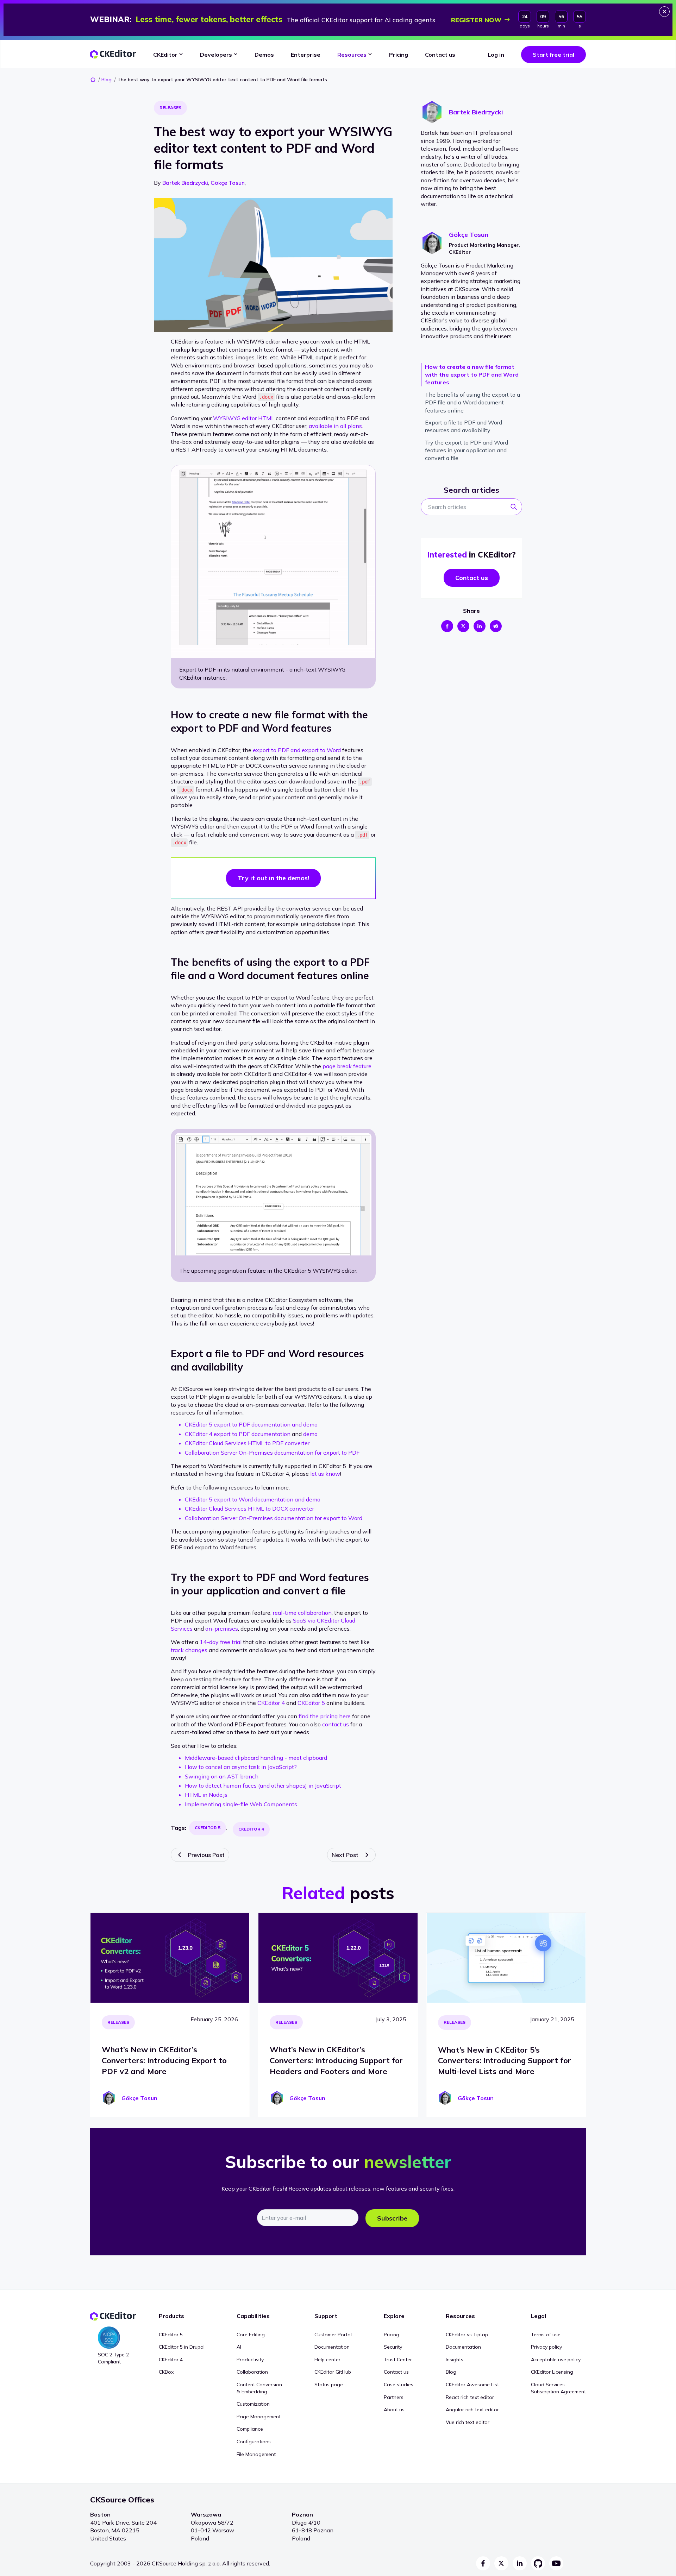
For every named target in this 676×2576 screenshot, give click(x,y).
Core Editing (251, 2335)
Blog (107, 80)
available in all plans (335, 426)
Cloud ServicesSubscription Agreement (558, 2388)
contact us (336, 1724)
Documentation (332, 2347)
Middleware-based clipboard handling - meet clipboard (256, 1758)
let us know (325, 1474)
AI (239, 2347)
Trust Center (398, 2360)
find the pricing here (325, 1716)
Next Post (345, 1855)
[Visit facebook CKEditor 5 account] (483, 2563)
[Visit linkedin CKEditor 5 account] (520, 2563)
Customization (253, 2404)
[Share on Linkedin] (480, 626)
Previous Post (206, 1855)
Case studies (399, 2385)
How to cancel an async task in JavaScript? (241, 1767)
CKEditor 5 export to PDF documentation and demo (251, 1424)
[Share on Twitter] (463, 626)
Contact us (396, 2372)
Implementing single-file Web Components (241, 1804)
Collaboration (252, 2372)
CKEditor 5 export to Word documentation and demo (253, 1499)
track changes (189, 1650)
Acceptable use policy (556, 2360)
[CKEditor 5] (113, 54)
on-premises (222, 1629)
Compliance (250, 2429)
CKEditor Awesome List (472, 2385)
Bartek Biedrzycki (185, 183)
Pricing (392, 2335)
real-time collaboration (302, 1613)
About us (394, 2410)
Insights (455, 2360)
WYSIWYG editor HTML (244, 418)
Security (393, 2347)
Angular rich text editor (472, 2410)
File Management (256, 2454)
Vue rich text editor (468, 2422)
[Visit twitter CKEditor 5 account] (501, 2563)
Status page (329, 2385)
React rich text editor (470, 2397)
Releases (170, 108)
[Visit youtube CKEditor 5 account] (556, 2563)
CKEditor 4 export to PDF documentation (238, 1434)
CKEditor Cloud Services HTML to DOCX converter (249, 1509)
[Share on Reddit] (496, 626)
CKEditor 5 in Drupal (182, 2347)
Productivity (250, 2360)
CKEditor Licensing (552, 2372)
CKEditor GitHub (333, 2372)
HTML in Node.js (206, 1795)
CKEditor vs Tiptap (467, 2335)
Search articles (471, 490)
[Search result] (516, 509)
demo (310, 1434)
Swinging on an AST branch (222, 1776)
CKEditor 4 (271, 1703)
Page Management (259, 2417)
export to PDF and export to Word (297, 750)
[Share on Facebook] (447, 626)
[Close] (664, 12)
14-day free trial (221, 1642)
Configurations (254, 2442)
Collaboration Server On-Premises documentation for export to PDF (272, 1453)
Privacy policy (546, 2347)
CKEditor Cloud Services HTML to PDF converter (247, 1443)
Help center (327, 2360)
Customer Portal (333, 2335)
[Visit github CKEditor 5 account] (538, 2563)
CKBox (166, 2372)
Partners (394, 2397)
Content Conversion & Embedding (259, 2388)
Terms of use (546, 2335)
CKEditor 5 (311, 1703)
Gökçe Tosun (228, 183)
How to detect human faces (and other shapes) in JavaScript (263, 1785)
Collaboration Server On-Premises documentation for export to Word (274, 1518)
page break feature (347, 1066)
